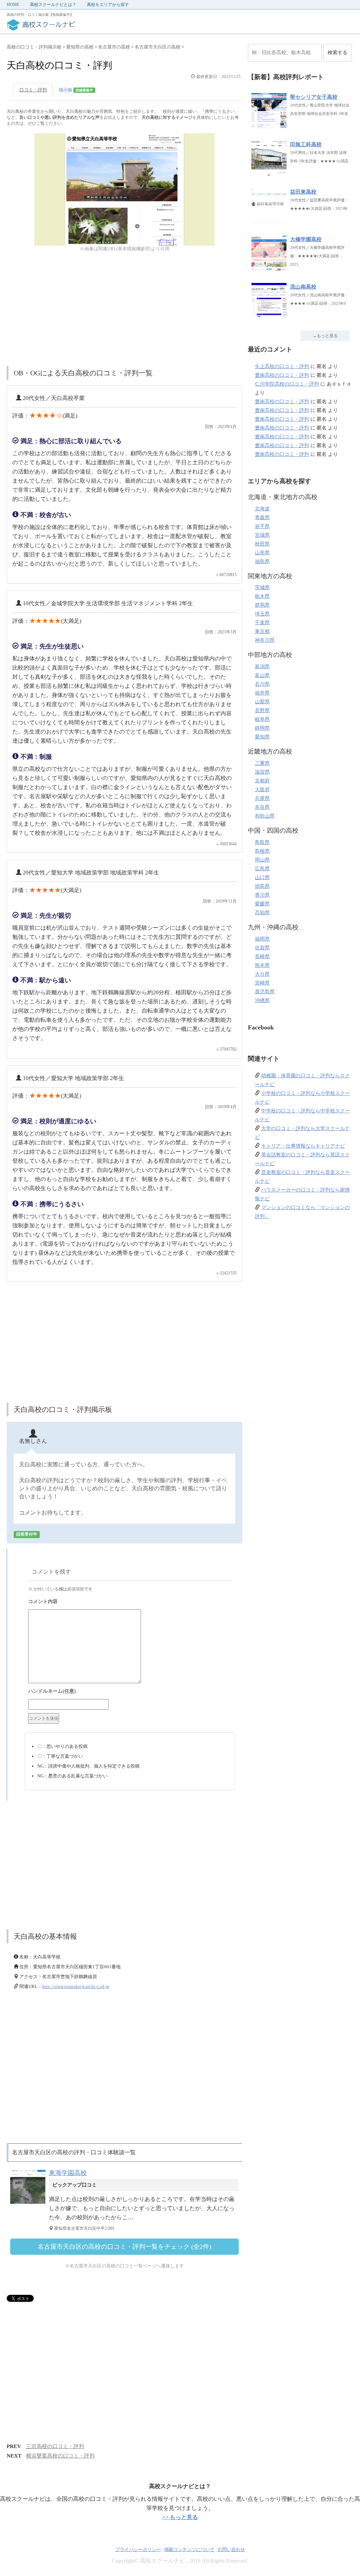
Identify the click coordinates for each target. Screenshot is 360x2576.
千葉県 (262, 623)
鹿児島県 (265, 992)
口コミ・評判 (33, 90)
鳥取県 (262, 842)
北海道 (262, 509)
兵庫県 (262, 798)
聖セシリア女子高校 (314, 97)
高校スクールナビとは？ (53, 5)
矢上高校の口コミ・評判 (282, 366)
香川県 (262, 895)
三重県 (262, 763)
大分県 (262, 974)
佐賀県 (262, 948)
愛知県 (262, 737)
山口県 (262, 877)
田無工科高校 (306, 144)
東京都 (262, 631)
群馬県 (262, 605)
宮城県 (262, 535)
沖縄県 (262, 1000)
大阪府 (262, 790)
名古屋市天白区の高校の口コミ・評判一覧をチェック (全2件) (124, 2247)
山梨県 (262, 702)
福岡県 (262, 939)
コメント (130, 1602)
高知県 (262, 913)
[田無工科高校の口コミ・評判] (269, 172)
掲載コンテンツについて (189, 2549)
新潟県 (262, 667)
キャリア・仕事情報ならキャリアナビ (303, 1146)
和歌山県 (265, 816)
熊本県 (262, 965)
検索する (337, 53)
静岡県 (262, 728)
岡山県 (262, 860)
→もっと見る (325, 336)
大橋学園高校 (306, 239)
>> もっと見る (180, 2517)
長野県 (262, 711)
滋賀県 (262, 772)
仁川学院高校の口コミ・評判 (287, 384)
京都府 (262, 781)
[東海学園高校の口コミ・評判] (30, 2204)
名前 (130, 1692)
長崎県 (262, 957)
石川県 (262, 684)
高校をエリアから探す (108, 5)
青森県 (262, 518)
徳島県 (262, 886)
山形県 (262, 553)
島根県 (262, 851)
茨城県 (262, 587)
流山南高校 (303, 287)
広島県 (262, 869)
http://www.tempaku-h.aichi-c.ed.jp (76, 1986)
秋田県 (262, 544)
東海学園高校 (68, 2173)
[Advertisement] (124, 310)
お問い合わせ (231, 2549)
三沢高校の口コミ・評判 (55, 2446)
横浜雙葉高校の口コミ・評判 (60, 2456)
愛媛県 (262, 904)
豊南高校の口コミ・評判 (282, 375)
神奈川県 (265, 640)
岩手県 (262, 526)
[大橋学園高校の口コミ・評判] (269, 267)
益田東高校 (303, 192)
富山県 (262, 675)
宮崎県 (262, 983)
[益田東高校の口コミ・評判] (269, 219)
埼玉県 (262, 614)
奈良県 (262, 807)
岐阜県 (262, 719)
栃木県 (262, 596)
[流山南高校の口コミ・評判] (269, 314)
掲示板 (76, 90)
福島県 (262, 561)
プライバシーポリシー (138, 2549)
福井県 (262, 693)
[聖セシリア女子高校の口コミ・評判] (269, 125)
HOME (13, 5)
